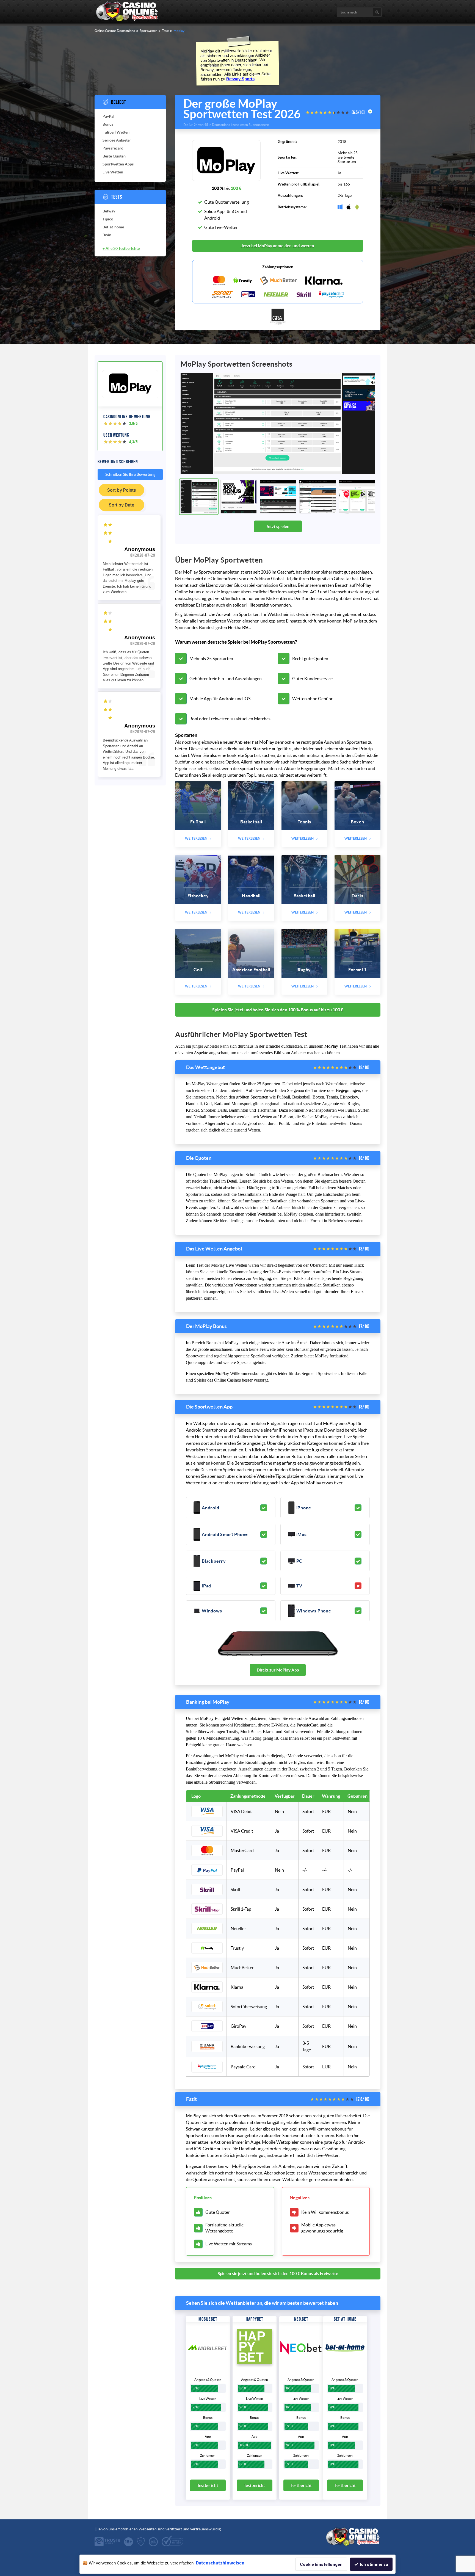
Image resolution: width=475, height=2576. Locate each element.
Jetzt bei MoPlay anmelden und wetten (278, 246)
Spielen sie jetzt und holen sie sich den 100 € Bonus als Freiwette (278, 2274)
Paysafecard (113, 148)
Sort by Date (122, 505)
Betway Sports (240, 79)
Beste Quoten (114, 156)
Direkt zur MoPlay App (278, 1670)
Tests (117, 197)
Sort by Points (121, 490)
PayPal (108, 116)
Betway (109, 211)
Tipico (108, 219)
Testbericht (208, 2485)
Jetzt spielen (278, 526)
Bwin (107, 235)
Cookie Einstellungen (321, 2564)
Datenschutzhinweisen (220, 2563)
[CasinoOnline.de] (128, 20)
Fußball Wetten (116, 132)
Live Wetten (113, 172)
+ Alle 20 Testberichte (121, 248)
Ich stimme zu (374, 2564)
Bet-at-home (113, 227)
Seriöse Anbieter (117, 140)
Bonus (108, 124)
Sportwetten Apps (118, 164)
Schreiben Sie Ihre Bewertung (130, 474)
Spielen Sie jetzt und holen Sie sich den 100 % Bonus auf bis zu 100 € (278, 1010)
